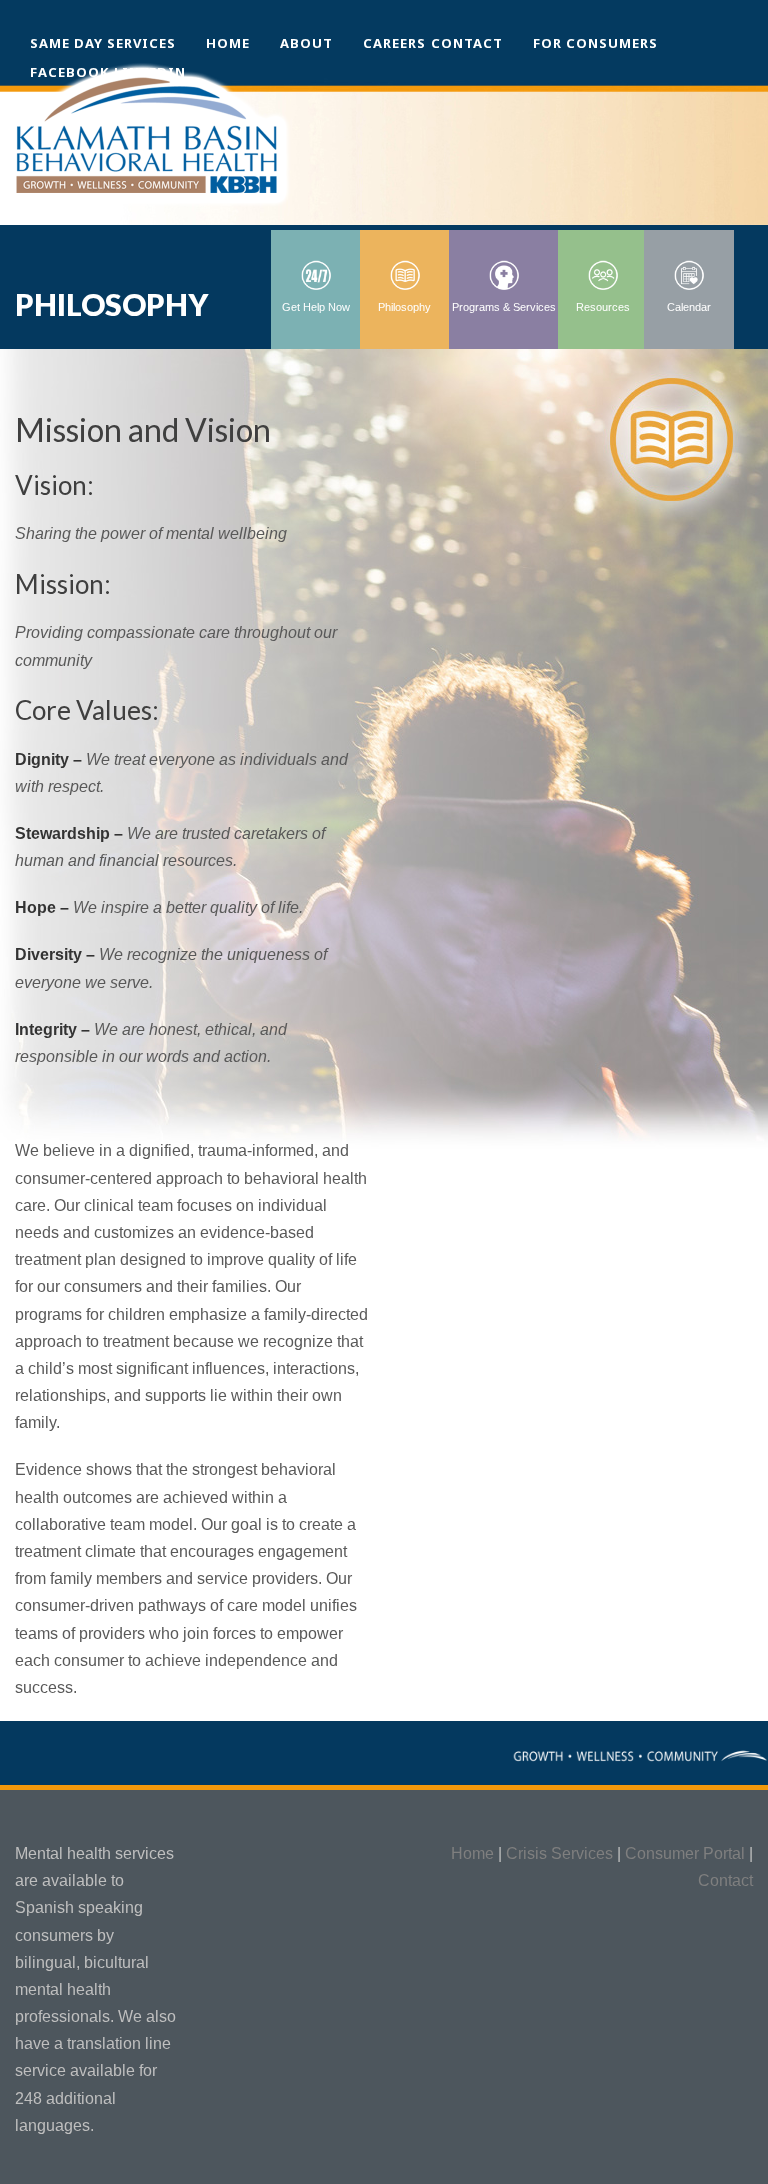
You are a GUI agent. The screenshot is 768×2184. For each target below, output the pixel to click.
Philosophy (404, 307)
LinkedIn (150, 72)
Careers (394, 43)
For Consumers (595, 43)
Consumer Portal (685, 1853)
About (306, 43)
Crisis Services (559, 1853)
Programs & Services (504, 307)
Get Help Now (316, 307)
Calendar (689, 307)
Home (228, 43)
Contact (467, 43)
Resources (603, 307)
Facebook (69, 72)
